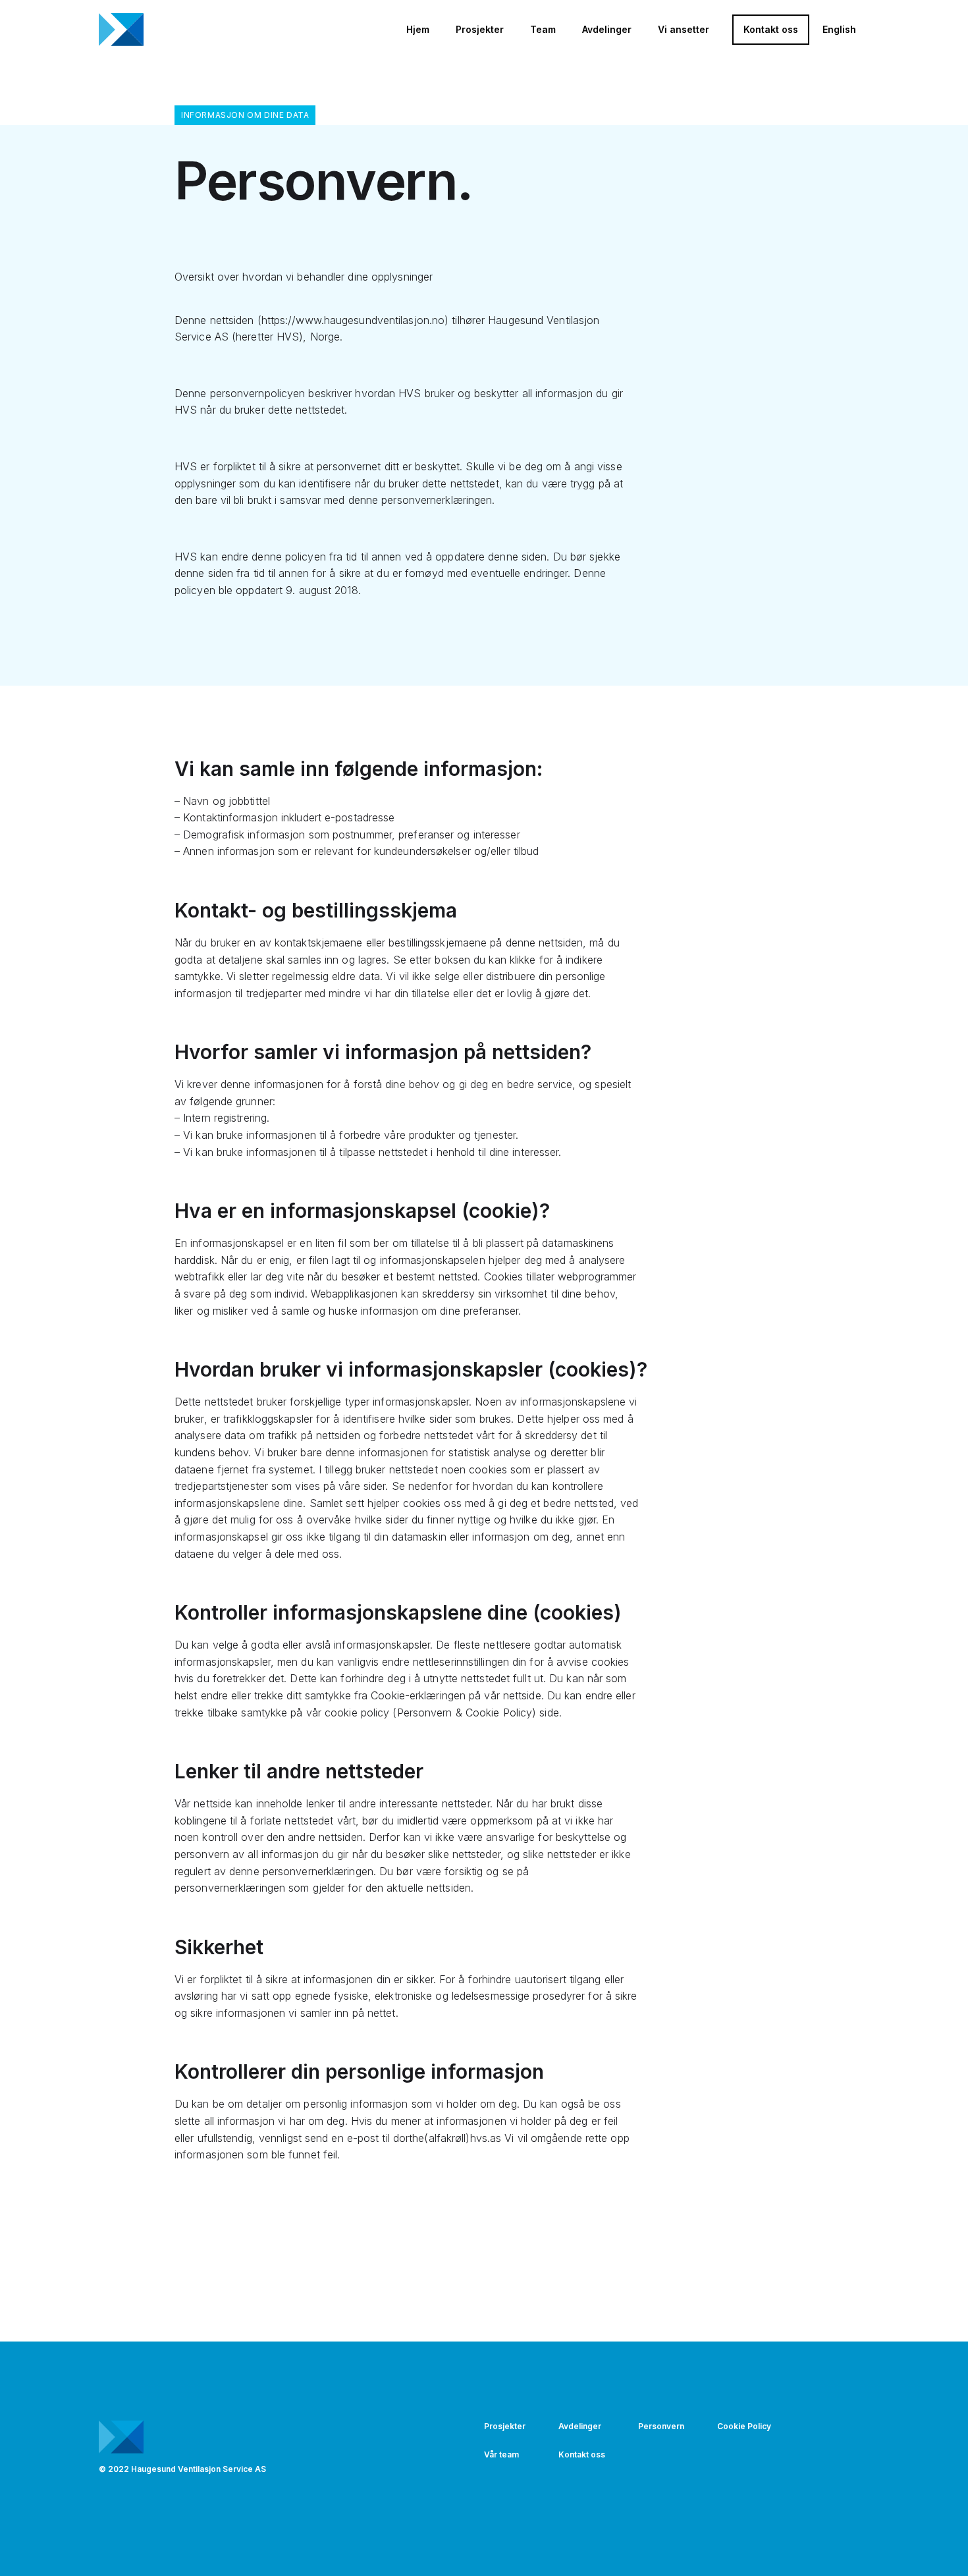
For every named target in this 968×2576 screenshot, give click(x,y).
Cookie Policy (744, 2426)
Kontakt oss (771, 29)
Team (543, 29)
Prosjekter (480, 29)
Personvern (661, 2426)
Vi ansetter (684, 29)
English (839, 29)
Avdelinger (607, 29)
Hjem (418, 29)
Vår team (501, 2454)
